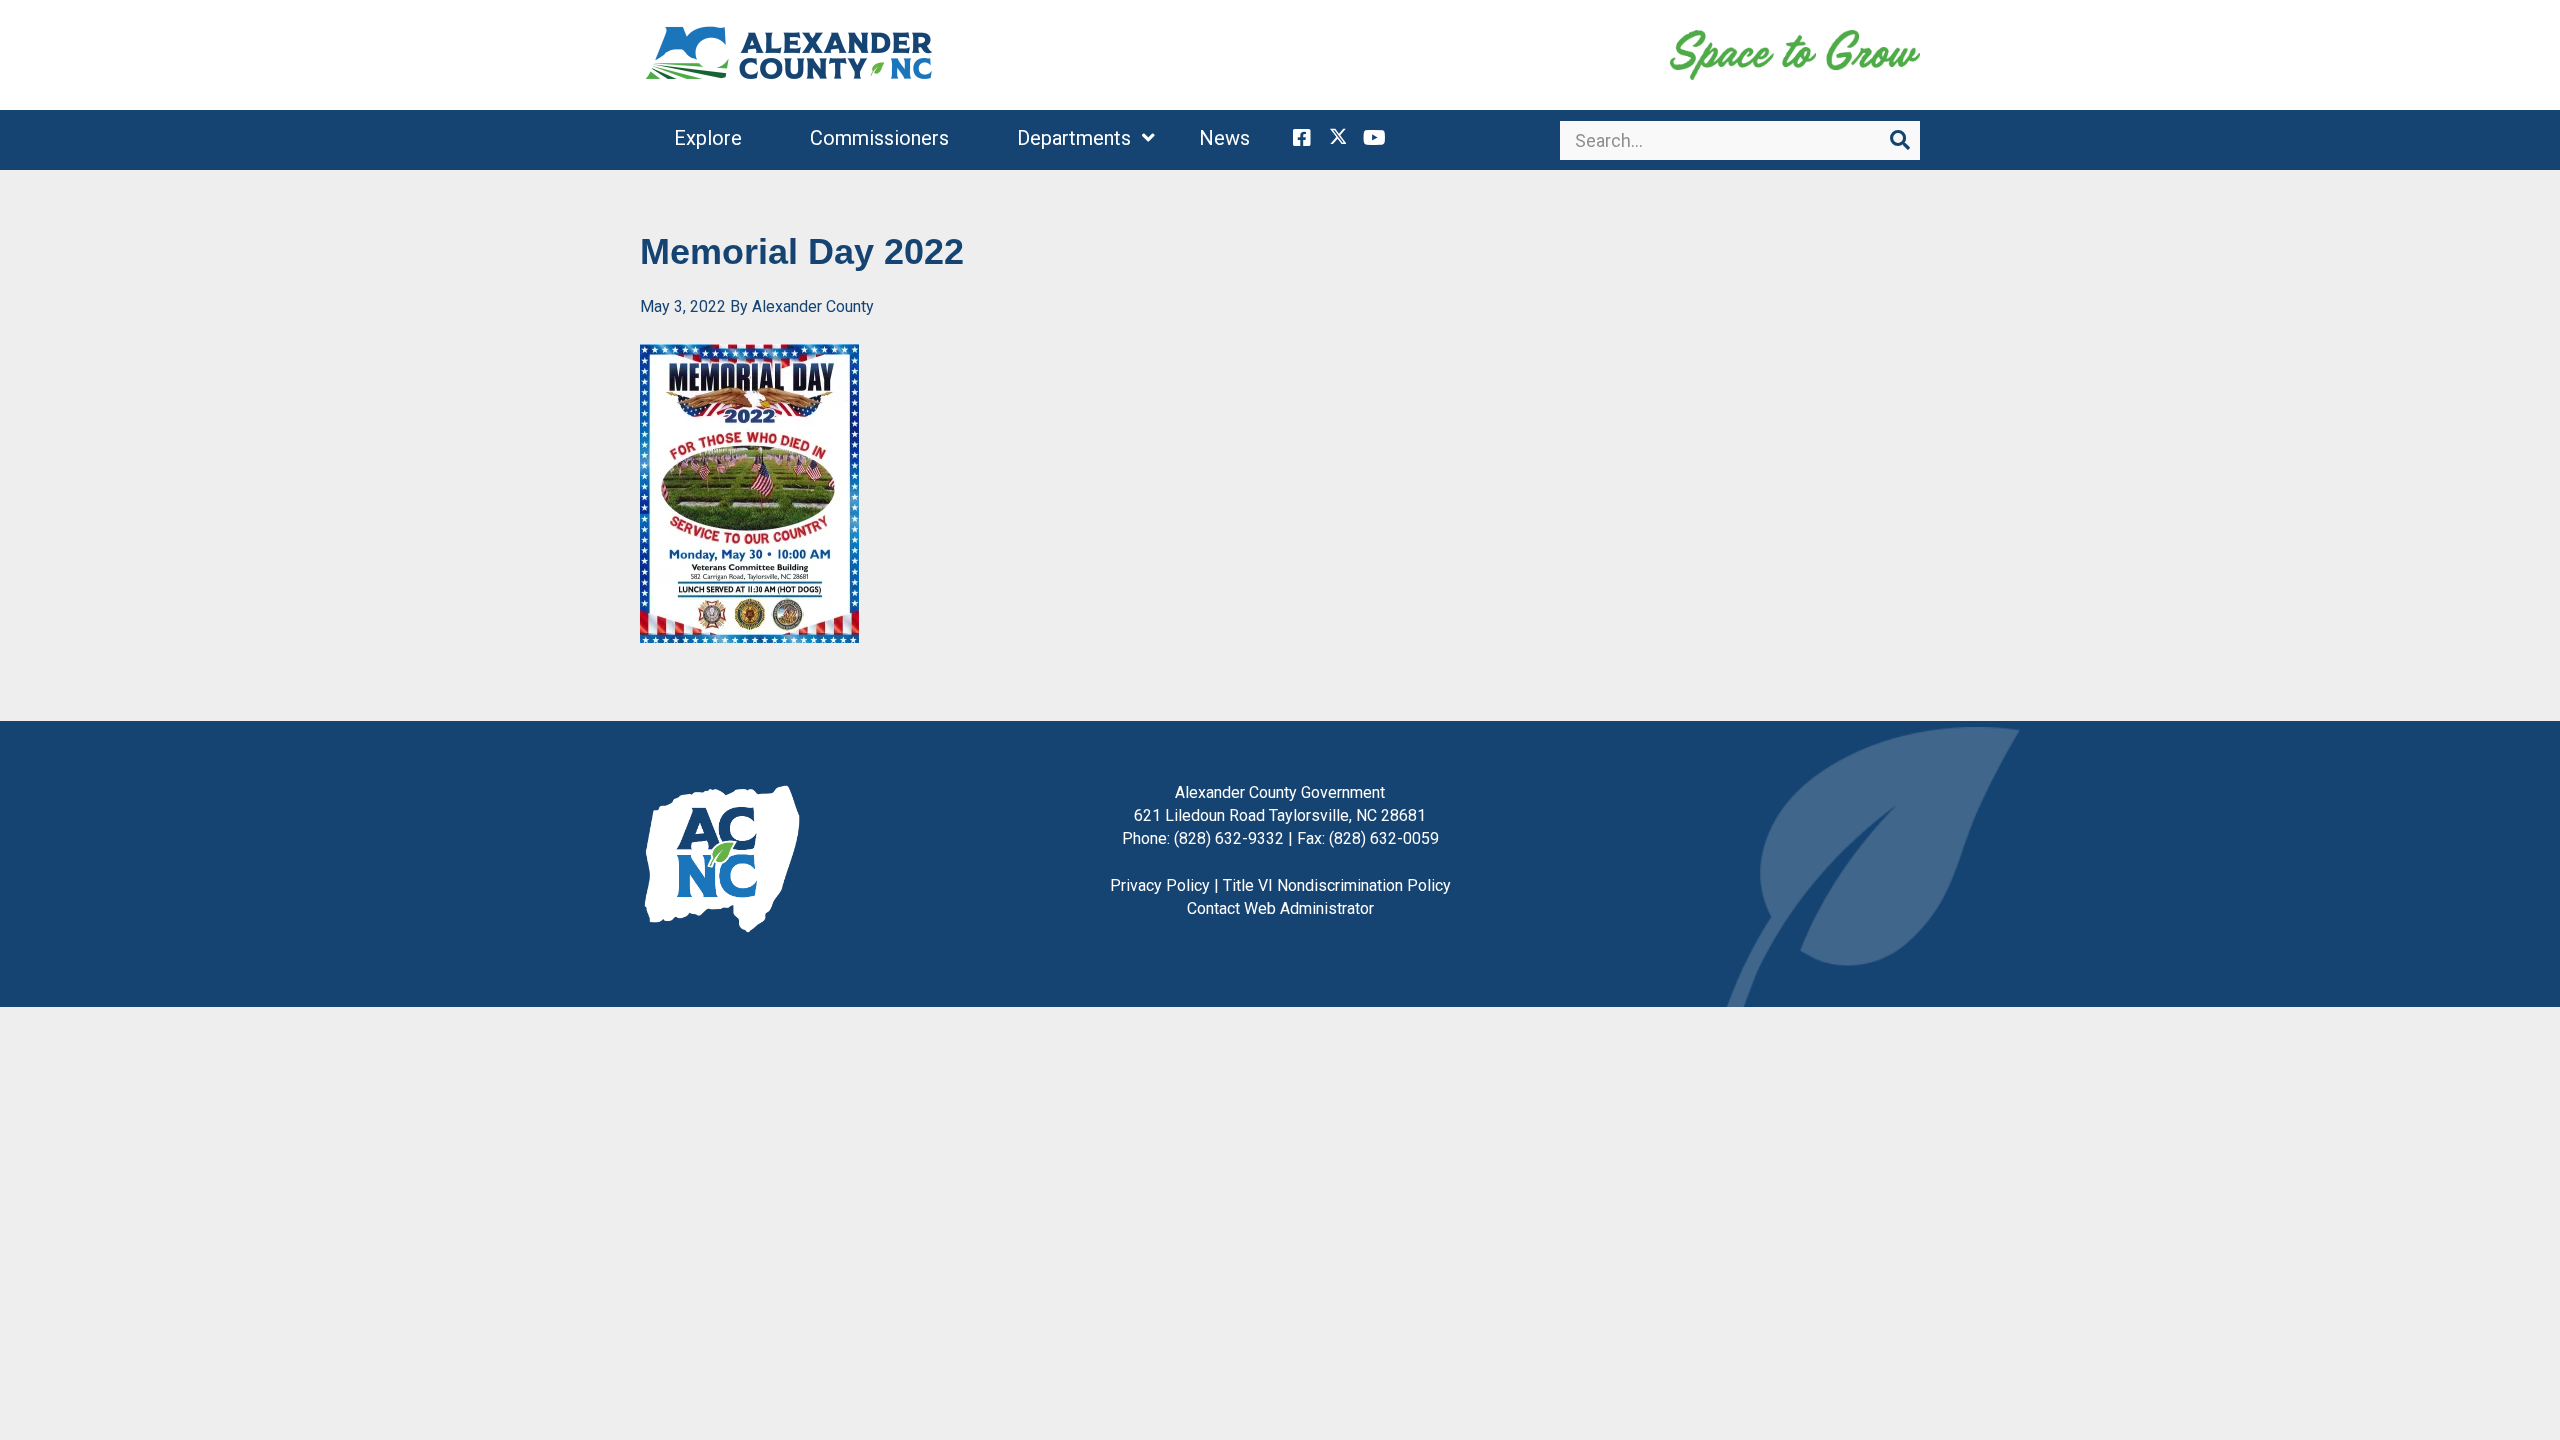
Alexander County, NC (790, 55)
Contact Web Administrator (1280, 908)
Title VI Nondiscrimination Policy (1337, 885)
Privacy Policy (1160, 885)
